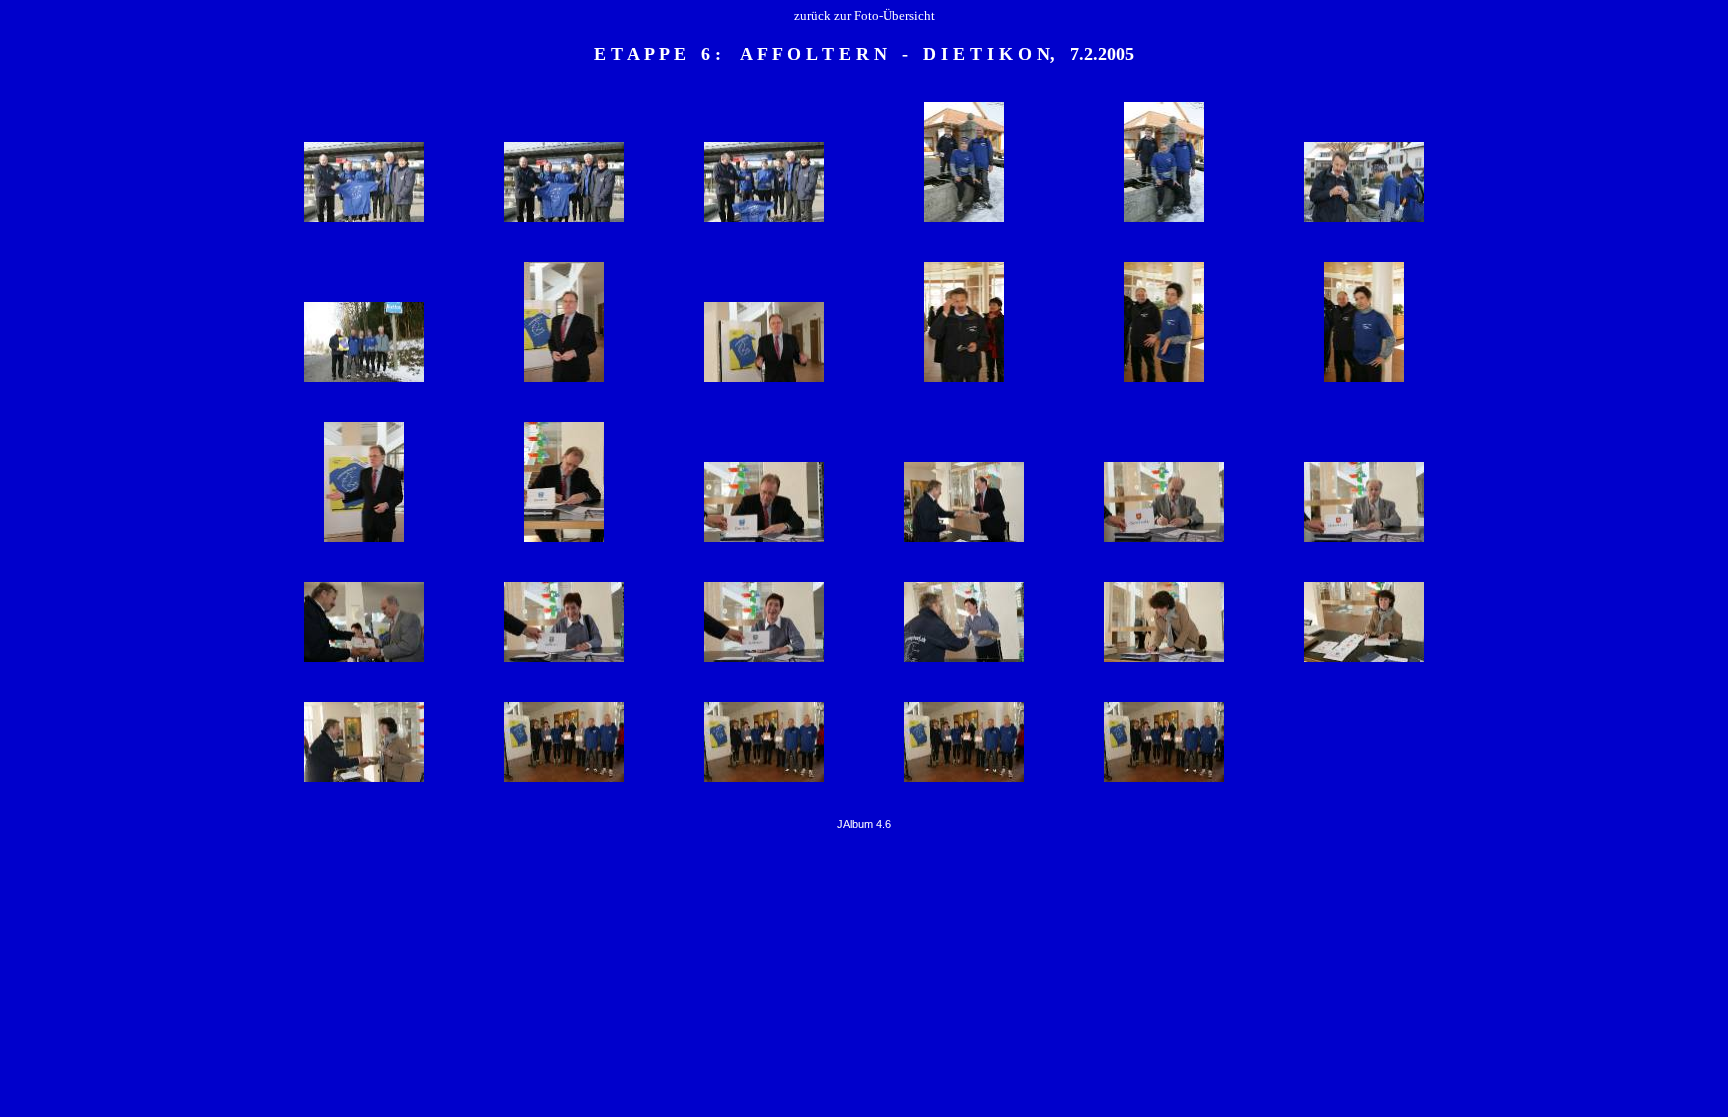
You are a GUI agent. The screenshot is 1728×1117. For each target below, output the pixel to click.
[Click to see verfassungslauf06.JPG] (964, 220)
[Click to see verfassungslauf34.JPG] (1164, 780)
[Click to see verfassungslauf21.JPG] (964, 540)
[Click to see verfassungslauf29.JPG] (1364, 660)
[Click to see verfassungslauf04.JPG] (764, 220)
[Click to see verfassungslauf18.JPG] (364, 540)
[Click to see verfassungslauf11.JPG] (564, 380)
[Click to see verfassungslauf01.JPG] (364, 220)
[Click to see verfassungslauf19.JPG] (564, 540)
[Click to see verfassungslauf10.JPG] (364, 380)
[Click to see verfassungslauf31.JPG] (564, 780)
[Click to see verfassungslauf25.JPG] (564, 660)
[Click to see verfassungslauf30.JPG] (364, 780)
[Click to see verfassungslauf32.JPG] (764, 780)
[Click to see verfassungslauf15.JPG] (964, 380)
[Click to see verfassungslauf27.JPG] (964, 660)
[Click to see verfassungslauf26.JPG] (764, 660)
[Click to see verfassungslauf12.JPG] (764, 380)
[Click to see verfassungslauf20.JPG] (764, 540)
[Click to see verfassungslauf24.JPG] (364, 660)
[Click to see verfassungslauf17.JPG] (1364, 380)
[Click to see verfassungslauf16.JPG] (1164, 380)
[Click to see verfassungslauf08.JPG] (1364, 220)
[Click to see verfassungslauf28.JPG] (1164, 660)
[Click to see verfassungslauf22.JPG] (1164, 540)
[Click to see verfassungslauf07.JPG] (1164, 220)
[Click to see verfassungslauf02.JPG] (564, 220)
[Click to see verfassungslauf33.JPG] (964, 780)
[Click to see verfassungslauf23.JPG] (1364, 540)
